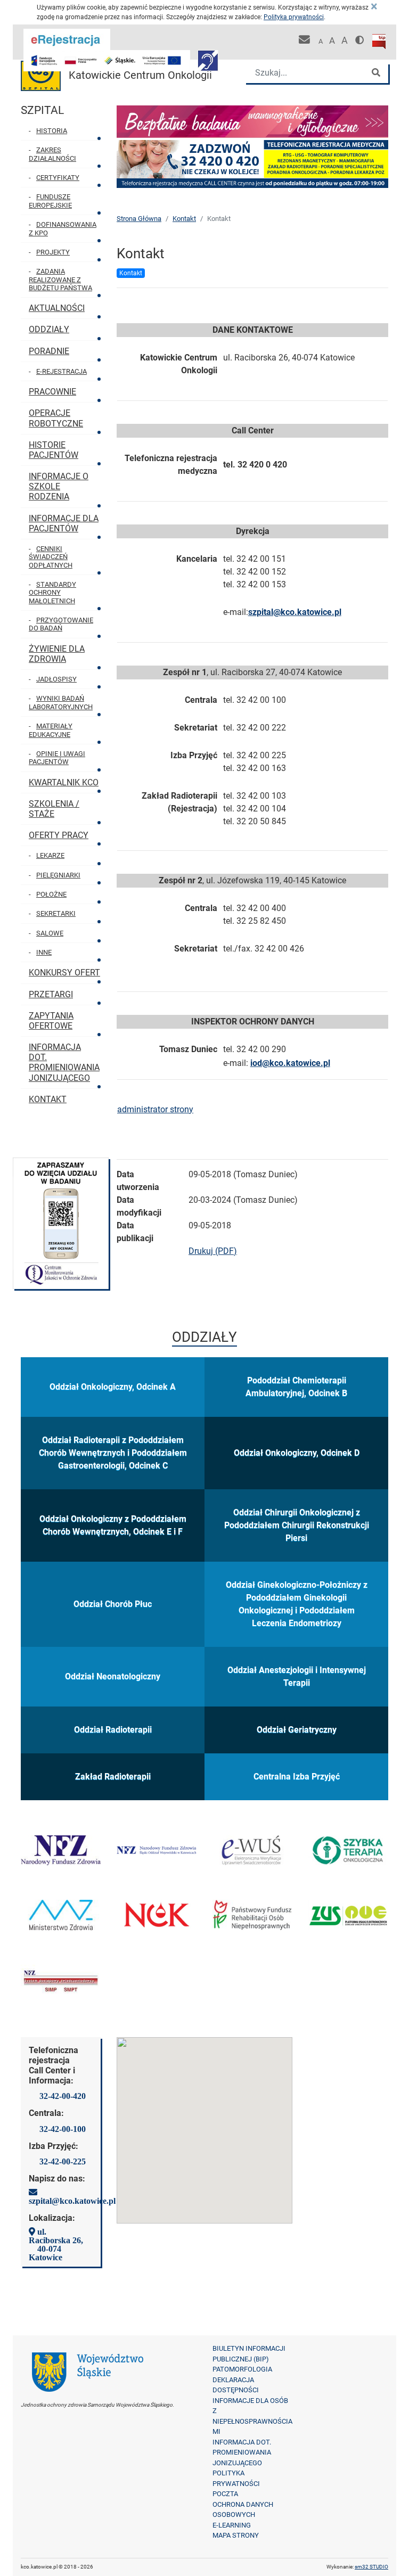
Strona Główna (139, 219)
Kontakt (184, 219)
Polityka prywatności (294, 17)
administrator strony (155, 1109)
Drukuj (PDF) (213, 1251)
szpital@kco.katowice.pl (295, 612)
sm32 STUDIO (371, 2567)
